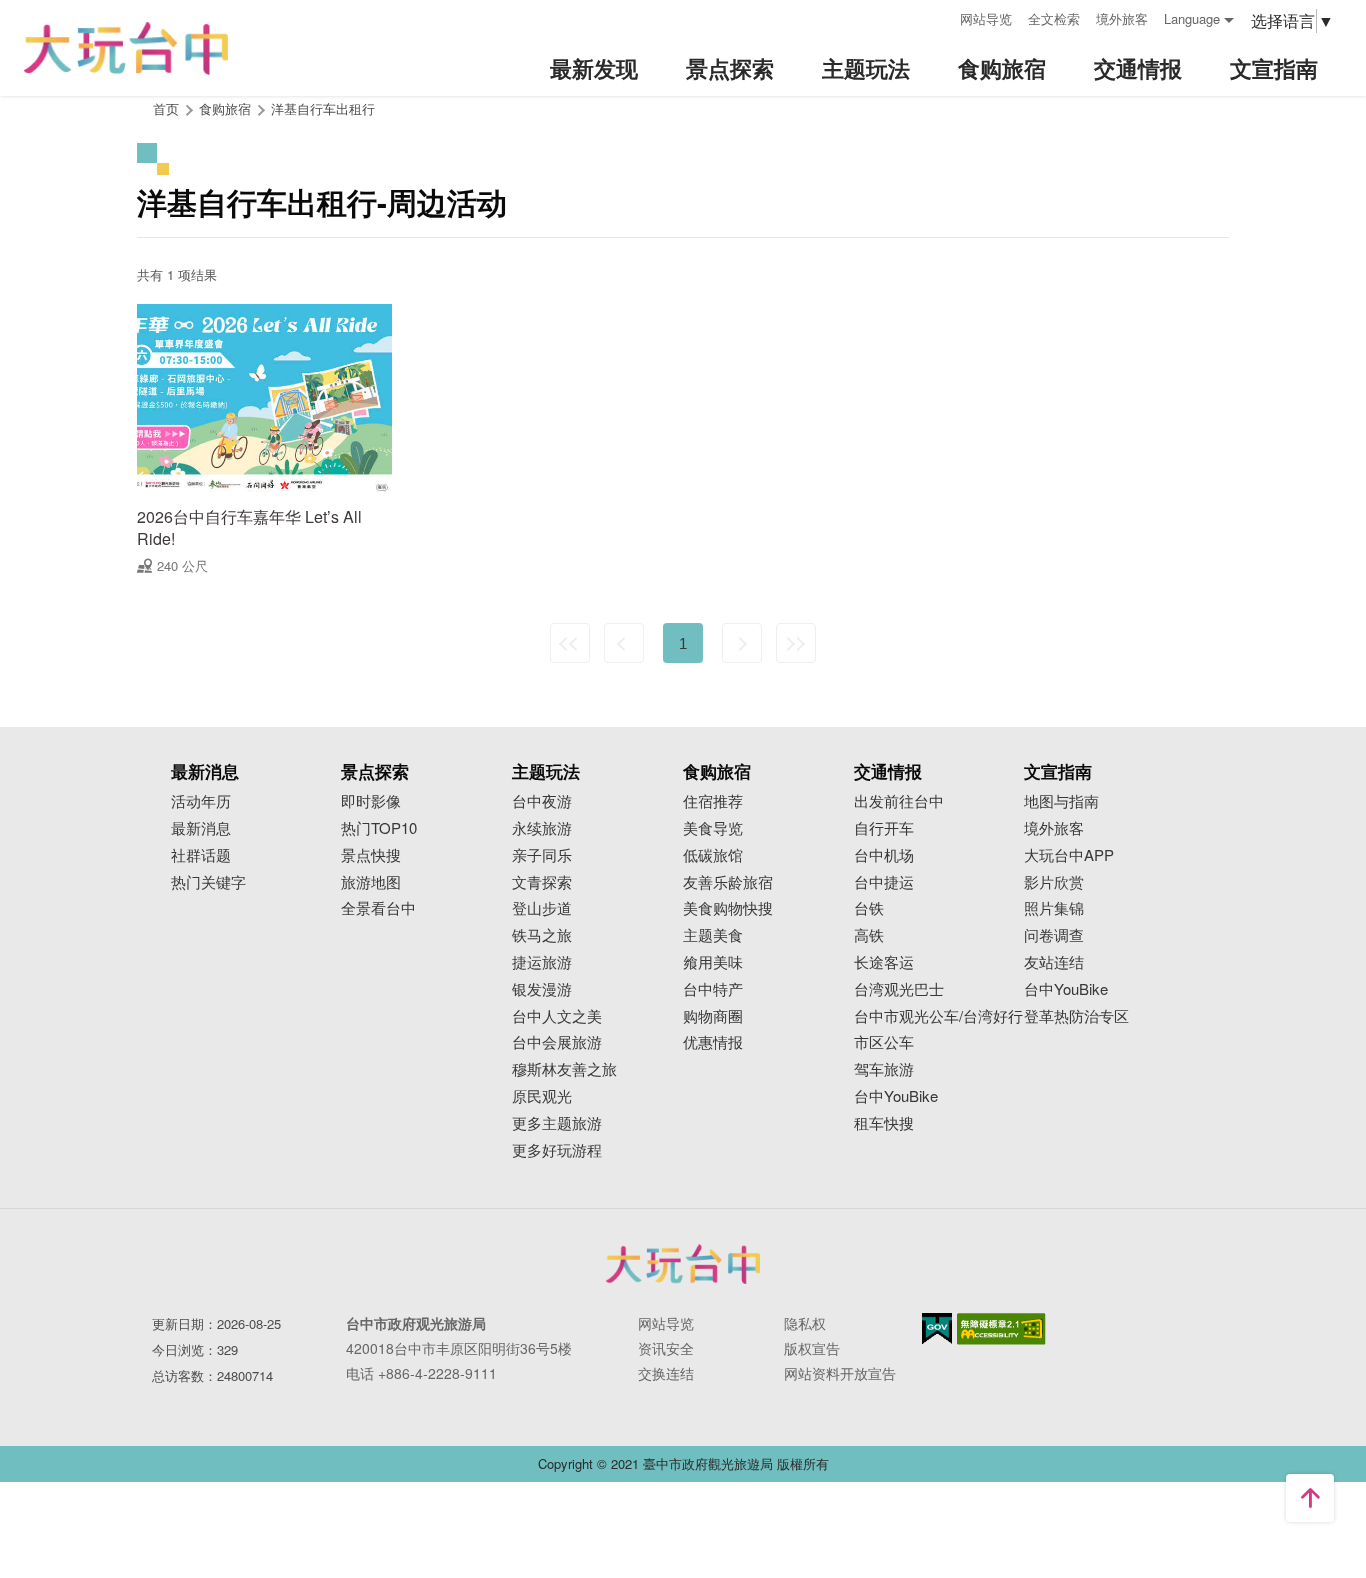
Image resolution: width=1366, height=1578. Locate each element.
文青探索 (542, 882)
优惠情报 (713, 1042)
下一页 (742, 643)
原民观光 (542, 1096)
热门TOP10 (379, 828)
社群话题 (201, 855)
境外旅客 (1122, 18)
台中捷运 (884, 882)
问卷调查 (1054, 935)
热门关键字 (208, 882)
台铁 (869, 908)
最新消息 (201, 828)
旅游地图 (371, 882)
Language (1192, 18)
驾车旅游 (884, 1069)
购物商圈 (713, 1016)
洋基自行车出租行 (323, 108)
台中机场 (884, 855)
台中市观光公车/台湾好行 (938, 1016)
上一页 (624, 643)
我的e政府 (937, 1328)
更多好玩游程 (557, 1150)
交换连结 (666, 1373)
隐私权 (805, 1323)
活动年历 (201, 801)
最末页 (796, 643)
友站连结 (1054, 962)
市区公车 (884, 1042)
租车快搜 (884, 1123)
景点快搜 (371, 855)
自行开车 (884, 828)
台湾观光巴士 (899, 989)
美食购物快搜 (728, 908)
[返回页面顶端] (1310, 1498)
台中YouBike (896, 1096)
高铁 (869, 935)
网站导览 (986, 18)
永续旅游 (542, 828)
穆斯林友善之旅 (564, 1069)
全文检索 (1054, 18)
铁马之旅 (542, 935)
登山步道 (542, 908)
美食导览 (713, 828)
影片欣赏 (1054, 882)
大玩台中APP (1069, 855)
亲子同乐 (542, 855)
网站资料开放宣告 (840, 1373)
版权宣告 (812, 1348)
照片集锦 (1054, 908)
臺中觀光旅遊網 (126, 48)
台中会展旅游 (557, 1042)
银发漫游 (542, 989)
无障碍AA (1001, 1329)
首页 (166, 108)
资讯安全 (666, 1348)
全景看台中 (378, 908)
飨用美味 (713, 962)
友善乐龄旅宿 (728, 882)
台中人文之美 (557, 1016)
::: (938, 16)
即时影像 (371, 801)
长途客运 (884, 962)
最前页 (570, 643)
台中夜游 (542, 801)
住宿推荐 (713, 801)
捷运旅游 (542, 962)
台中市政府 (683, 1264)
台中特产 (713, 989)
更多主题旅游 (557, 1123)
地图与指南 (1061, 801)
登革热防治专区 (1076, 1016)
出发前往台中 (899, 801)
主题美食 (713, 935)
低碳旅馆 (713, 855)
